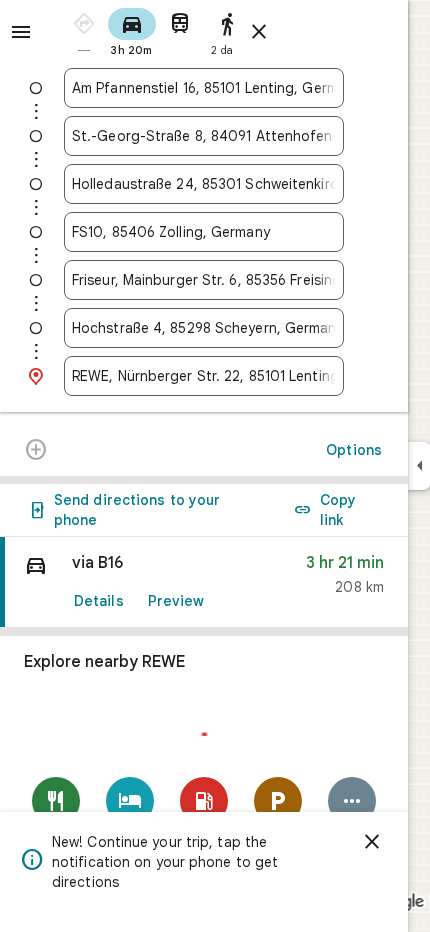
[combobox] (204, 88)
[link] (204, 582)
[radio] (84, 30)
